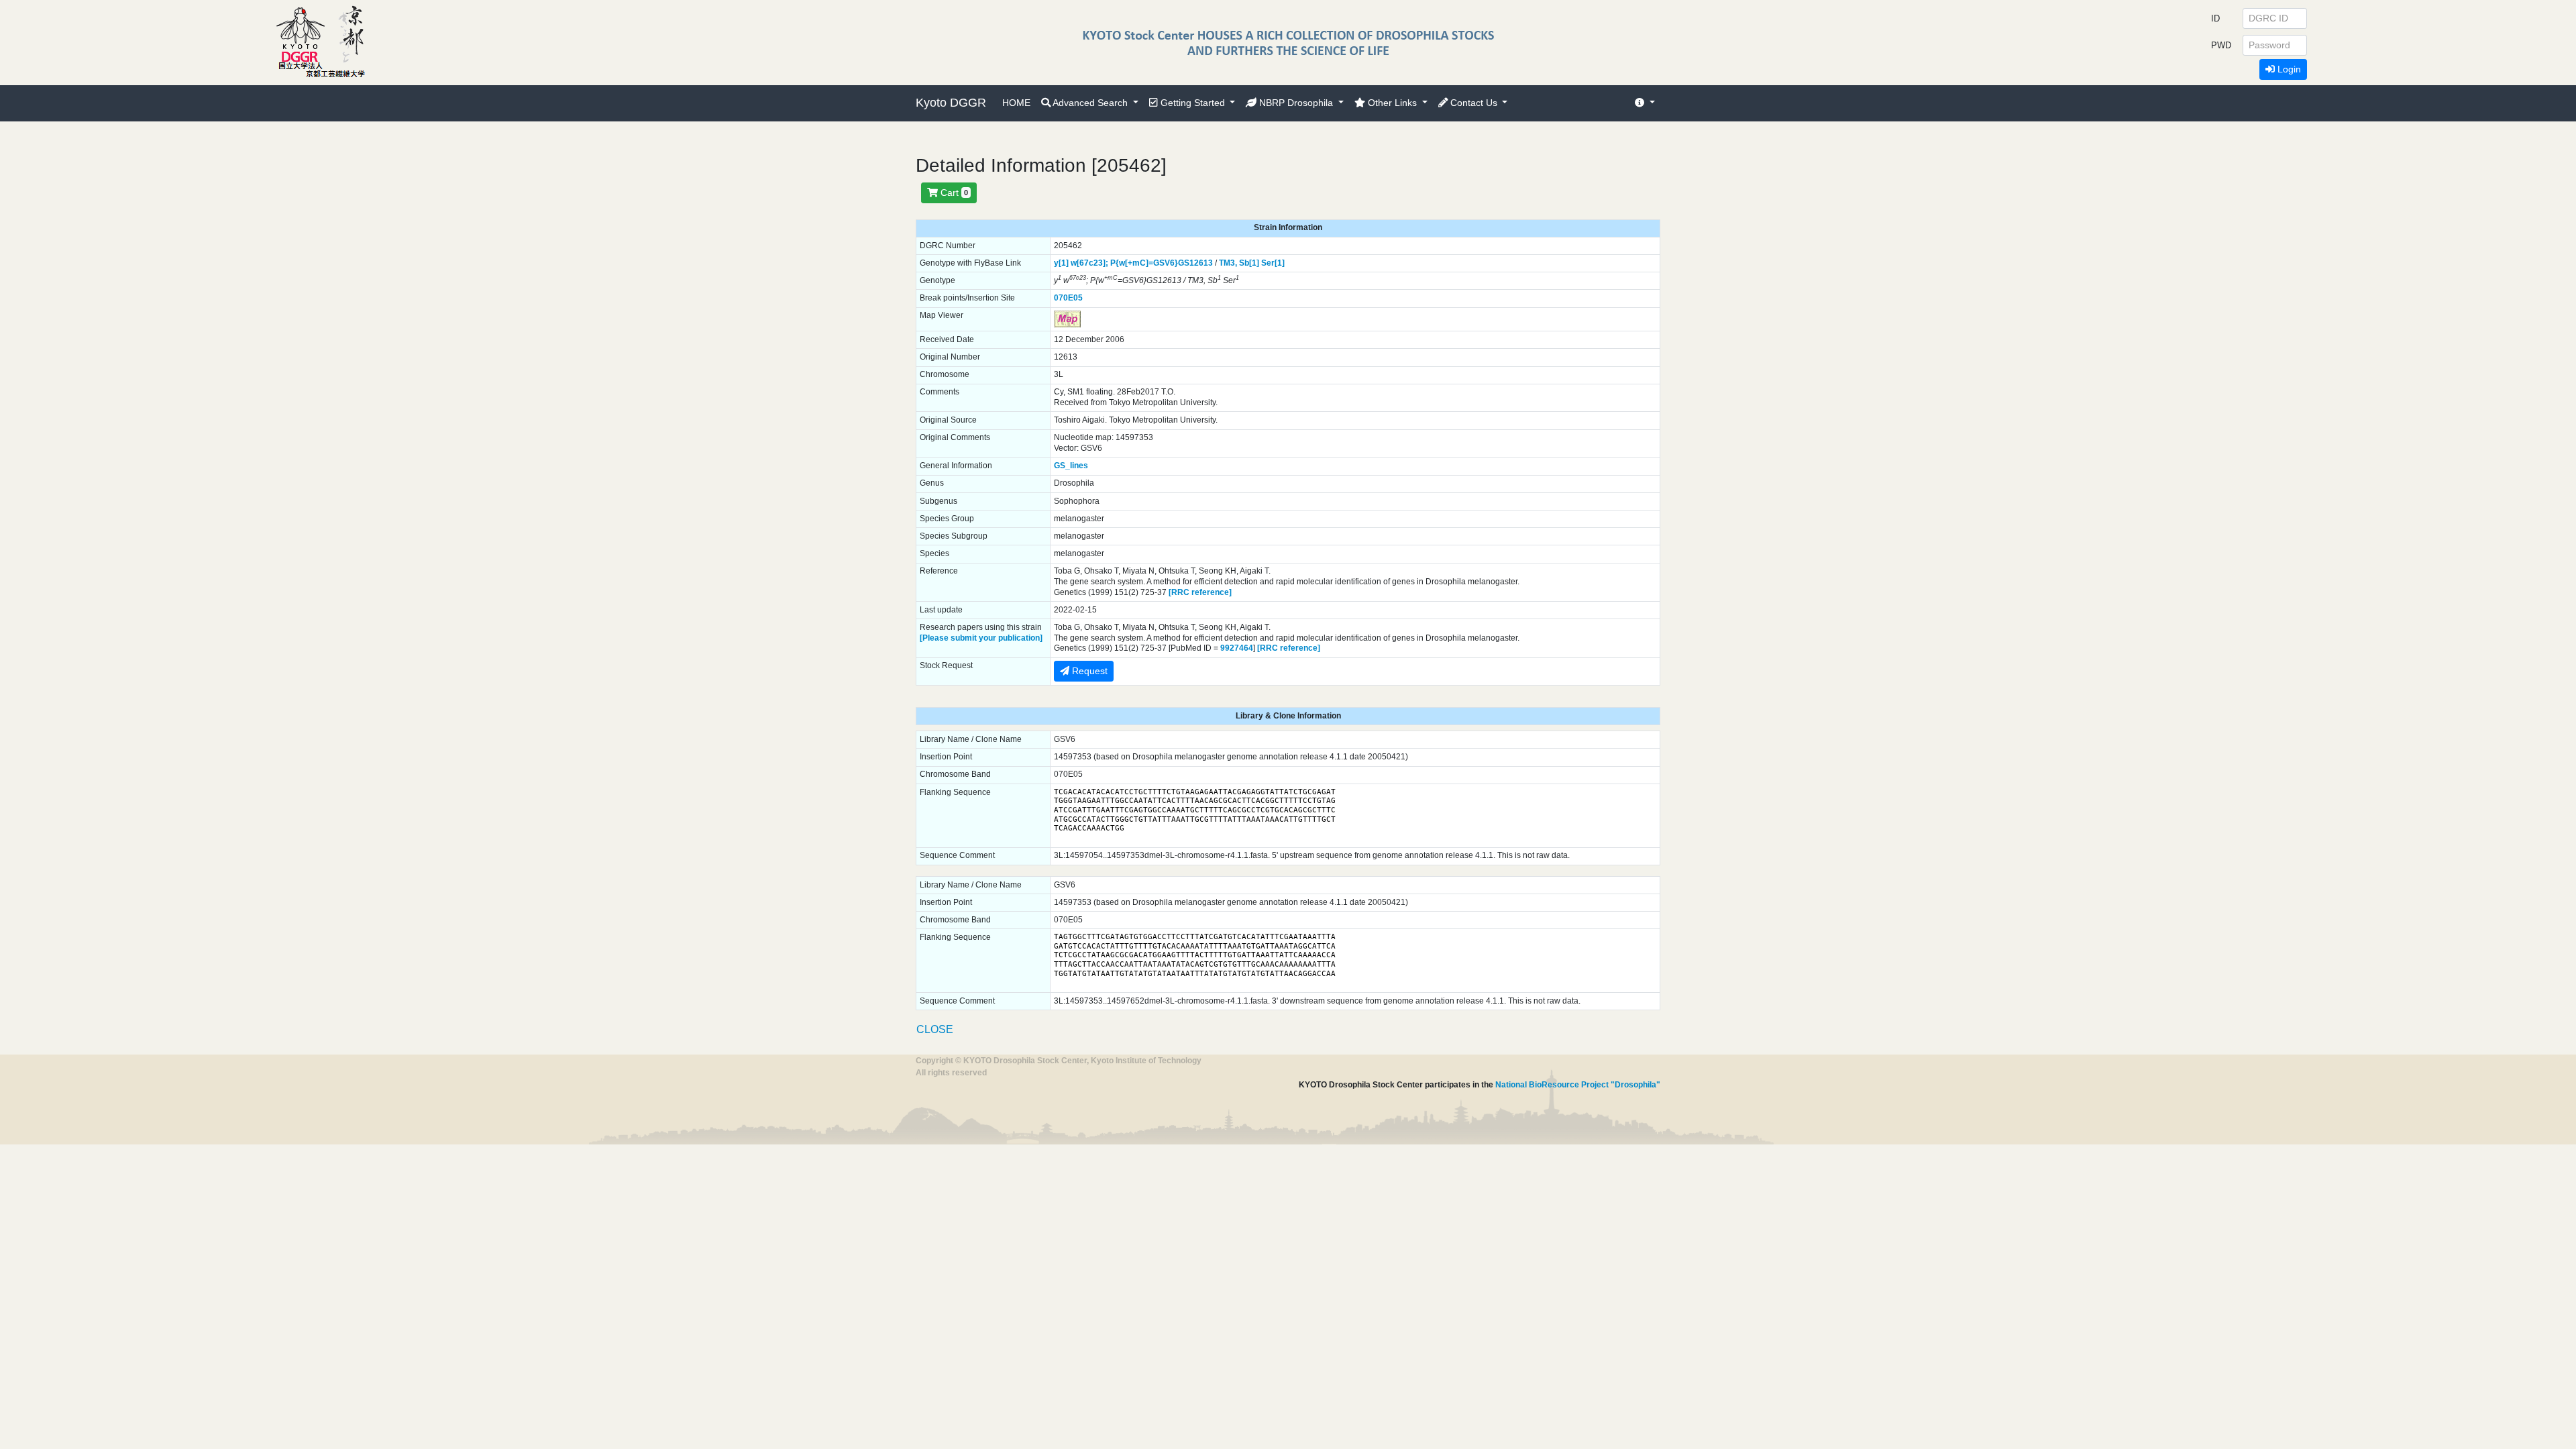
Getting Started (1193, 103)
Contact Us (1474, 103)
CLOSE (935, 1029)
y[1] (1061, 263)
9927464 (1237, 648)
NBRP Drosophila (1296, 103)
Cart (953, 193)
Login (2288, 69)
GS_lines (1071, 466)
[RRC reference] (1200, 592)
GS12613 (1195, 263)
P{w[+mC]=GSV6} (1144, 263)
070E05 (1068, 298)
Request (1088, 671)
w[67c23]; (1089, 263)
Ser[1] (1273, 263)
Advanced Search (1090, 103)
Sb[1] (1249, 263)
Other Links (1392, 103)
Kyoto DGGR (951, 103)
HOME (1016, 103)
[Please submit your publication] (981, 638)
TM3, (1228, 263)
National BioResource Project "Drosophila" (1578, 1085)
